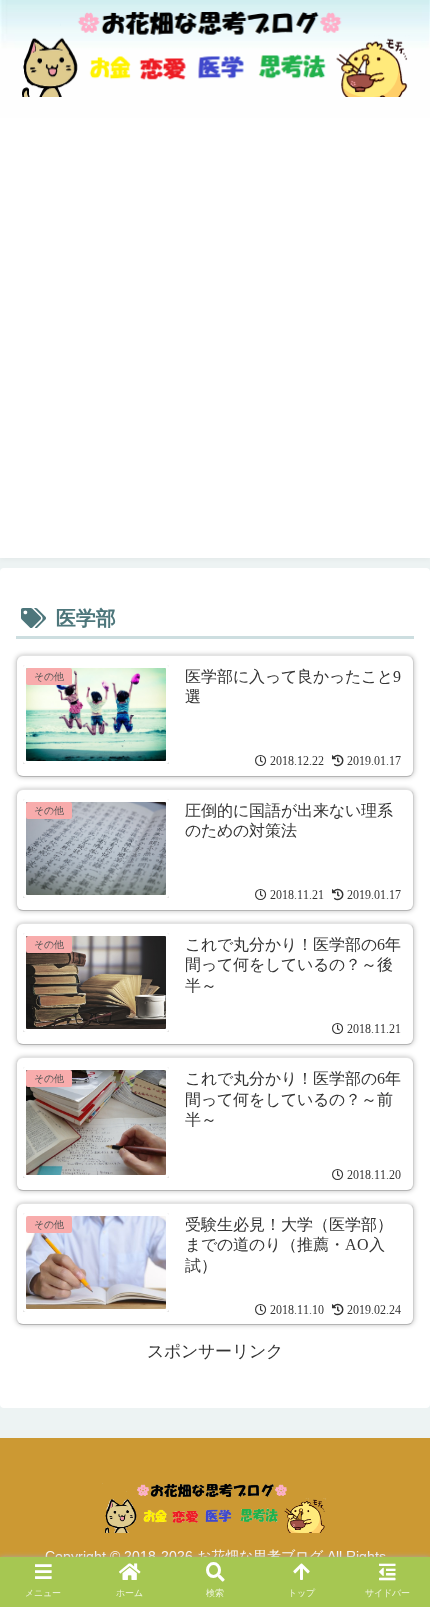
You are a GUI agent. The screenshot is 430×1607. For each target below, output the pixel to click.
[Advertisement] (215, 343)
